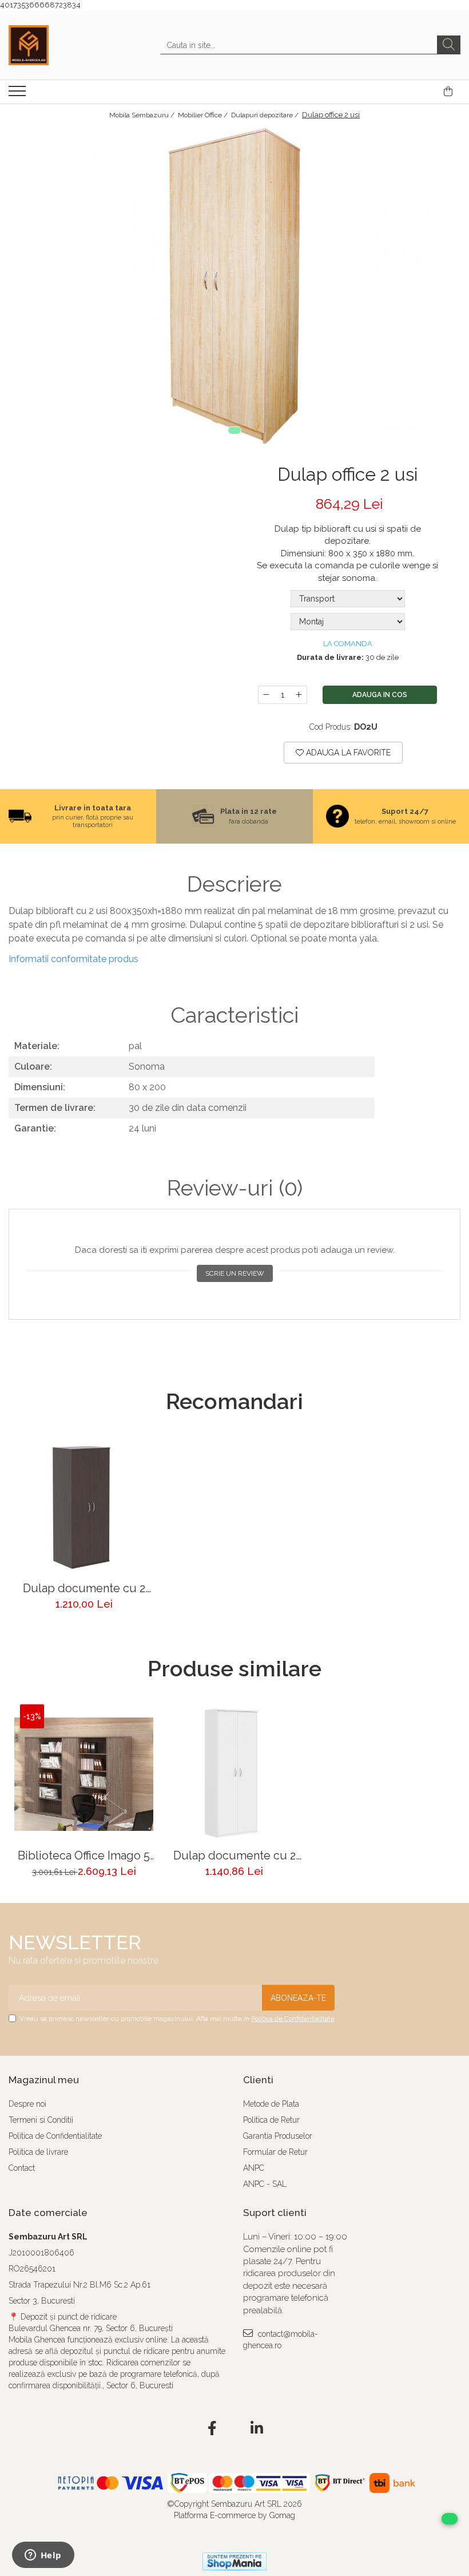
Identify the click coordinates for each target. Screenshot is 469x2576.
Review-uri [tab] (235, 1188)
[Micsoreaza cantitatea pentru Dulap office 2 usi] (266, 695)
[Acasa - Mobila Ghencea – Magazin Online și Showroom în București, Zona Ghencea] (66, 45)
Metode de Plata (271, 2104)
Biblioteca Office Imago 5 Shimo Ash (84, 1856)
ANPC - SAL (265, 2184)
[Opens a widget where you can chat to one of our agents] (43, 2556)
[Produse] (19, 94)
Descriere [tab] (234, 884)
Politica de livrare (38, 2152)
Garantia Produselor (278, 2136)
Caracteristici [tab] (234, 1015)
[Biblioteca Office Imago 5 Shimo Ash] (84, 1774)
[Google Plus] (235, 2429)
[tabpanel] (234, 286)
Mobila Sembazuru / (143, 115)
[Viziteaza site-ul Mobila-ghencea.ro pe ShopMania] (234, 2561)
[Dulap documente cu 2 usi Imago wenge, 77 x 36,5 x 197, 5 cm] (84, 1507)
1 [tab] (234, 430)
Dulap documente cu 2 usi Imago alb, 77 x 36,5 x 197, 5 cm (234, 1856)
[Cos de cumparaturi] (448, 92)
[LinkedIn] (257, 2429)
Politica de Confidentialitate (293, 2019)
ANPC (254, 2168)
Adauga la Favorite (347, 753)
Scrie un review (235, 1273)
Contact (22, 2168)
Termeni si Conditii (41, 2120)
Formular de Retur (275, 2152)
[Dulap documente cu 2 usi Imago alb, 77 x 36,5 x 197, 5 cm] (234, 1774)
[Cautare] (449, 45)
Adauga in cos (380, 695)
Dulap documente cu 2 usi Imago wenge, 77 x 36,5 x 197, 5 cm (84, 1588)
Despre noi (27, 2104)
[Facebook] (212, 2429)
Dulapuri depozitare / (266, 115)
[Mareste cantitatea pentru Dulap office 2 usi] (299, 695)
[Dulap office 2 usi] (234, 286)
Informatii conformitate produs (73, 959)
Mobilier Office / (204, 115)
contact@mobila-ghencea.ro (281, 2340)
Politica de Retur (271, 2120)
